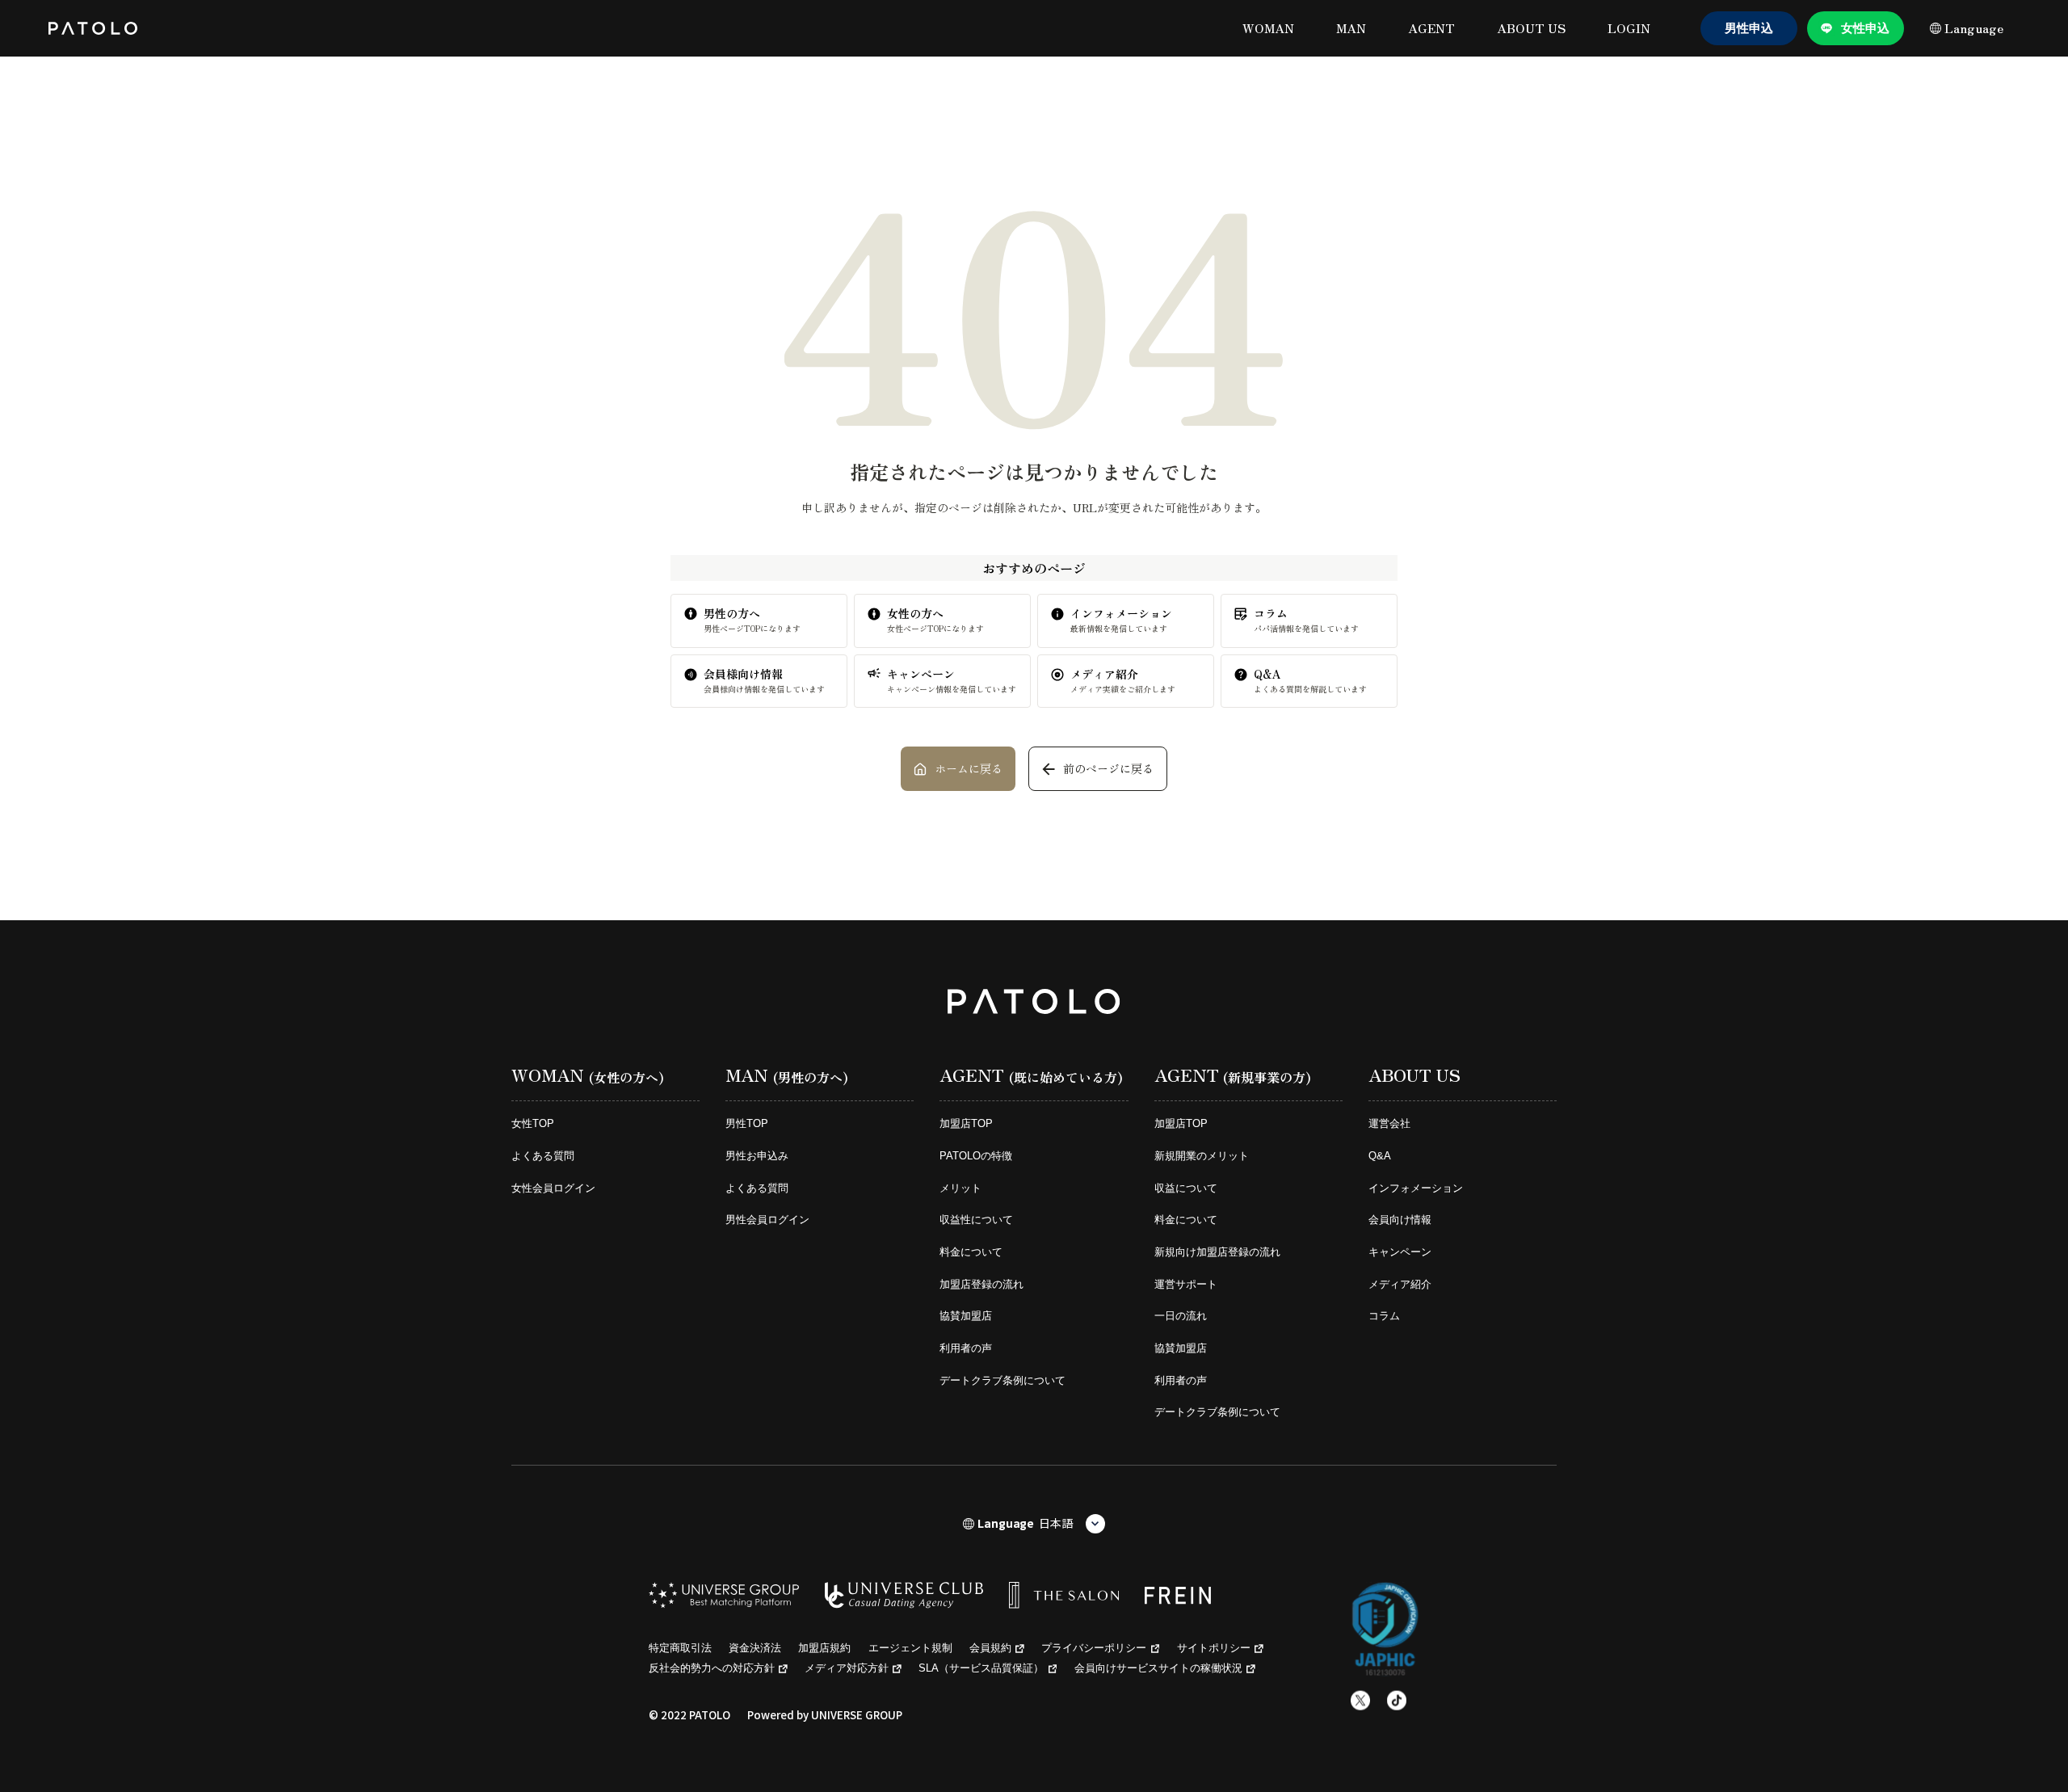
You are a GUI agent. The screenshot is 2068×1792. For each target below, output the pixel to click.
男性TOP (747, 1123)
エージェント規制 (910, 1648)
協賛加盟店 (966, 1316)
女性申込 (1865, 28)
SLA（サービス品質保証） (981, 1668)
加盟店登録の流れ (981, 1284)
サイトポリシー (1214, 1648)
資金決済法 (755, 1648)
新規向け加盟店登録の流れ (1217, 1252)
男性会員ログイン (767, 1220)
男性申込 (1749, 28)
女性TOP (533, 1123)
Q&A (1380, 1156)
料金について (971, 1252)
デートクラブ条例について (1002, 1380)
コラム (1384, 1316)
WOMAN (1268, 28)
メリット (960, 1188)
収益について (1186, 1188)
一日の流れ (1181, 1316)
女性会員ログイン (553, 1188)
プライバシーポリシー (1094, 1648)
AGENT (1431, 28)
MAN (1351, 28)
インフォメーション (1416, 1188)
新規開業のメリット (1202, 1156)
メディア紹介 (1400, 1284)
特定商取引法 (680, 1648)
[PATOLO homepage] (93, 28)
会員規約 (990, 1648)
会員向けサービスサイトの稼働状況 (1158, 1668)
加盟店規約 (824, 1648)
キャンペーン (1400, 1252)
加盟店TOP (966, 1123)
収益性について (976, 1220)
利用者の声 (966, 1348)
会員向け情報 (1400, 1220)
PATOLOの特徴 (976, 1156)
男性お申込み (757, 1156)
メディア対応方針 (847, 1668)
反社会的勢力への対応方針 (712, 1668)
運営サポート (1186, 1284)
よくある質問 (543, 1156)
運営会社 (1389, 1123)
